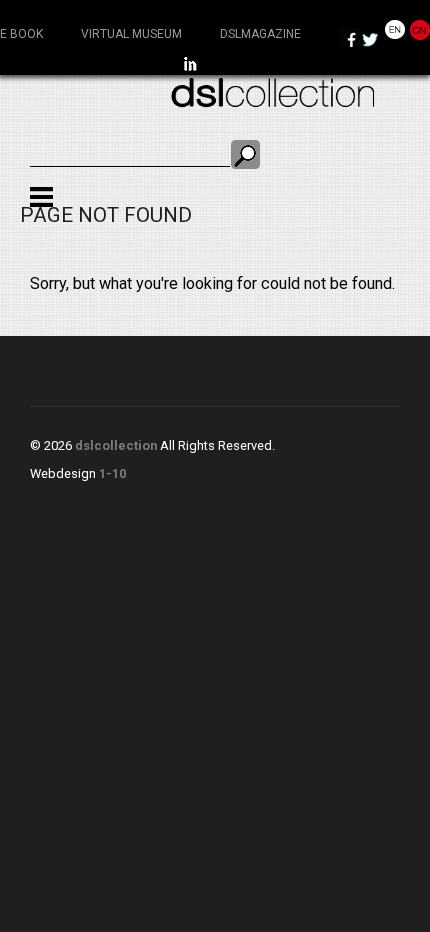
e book (21, 34)
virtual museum (131, 34)
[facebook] (350, 41)
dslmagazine (260, 34)
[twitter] (370, 41)
